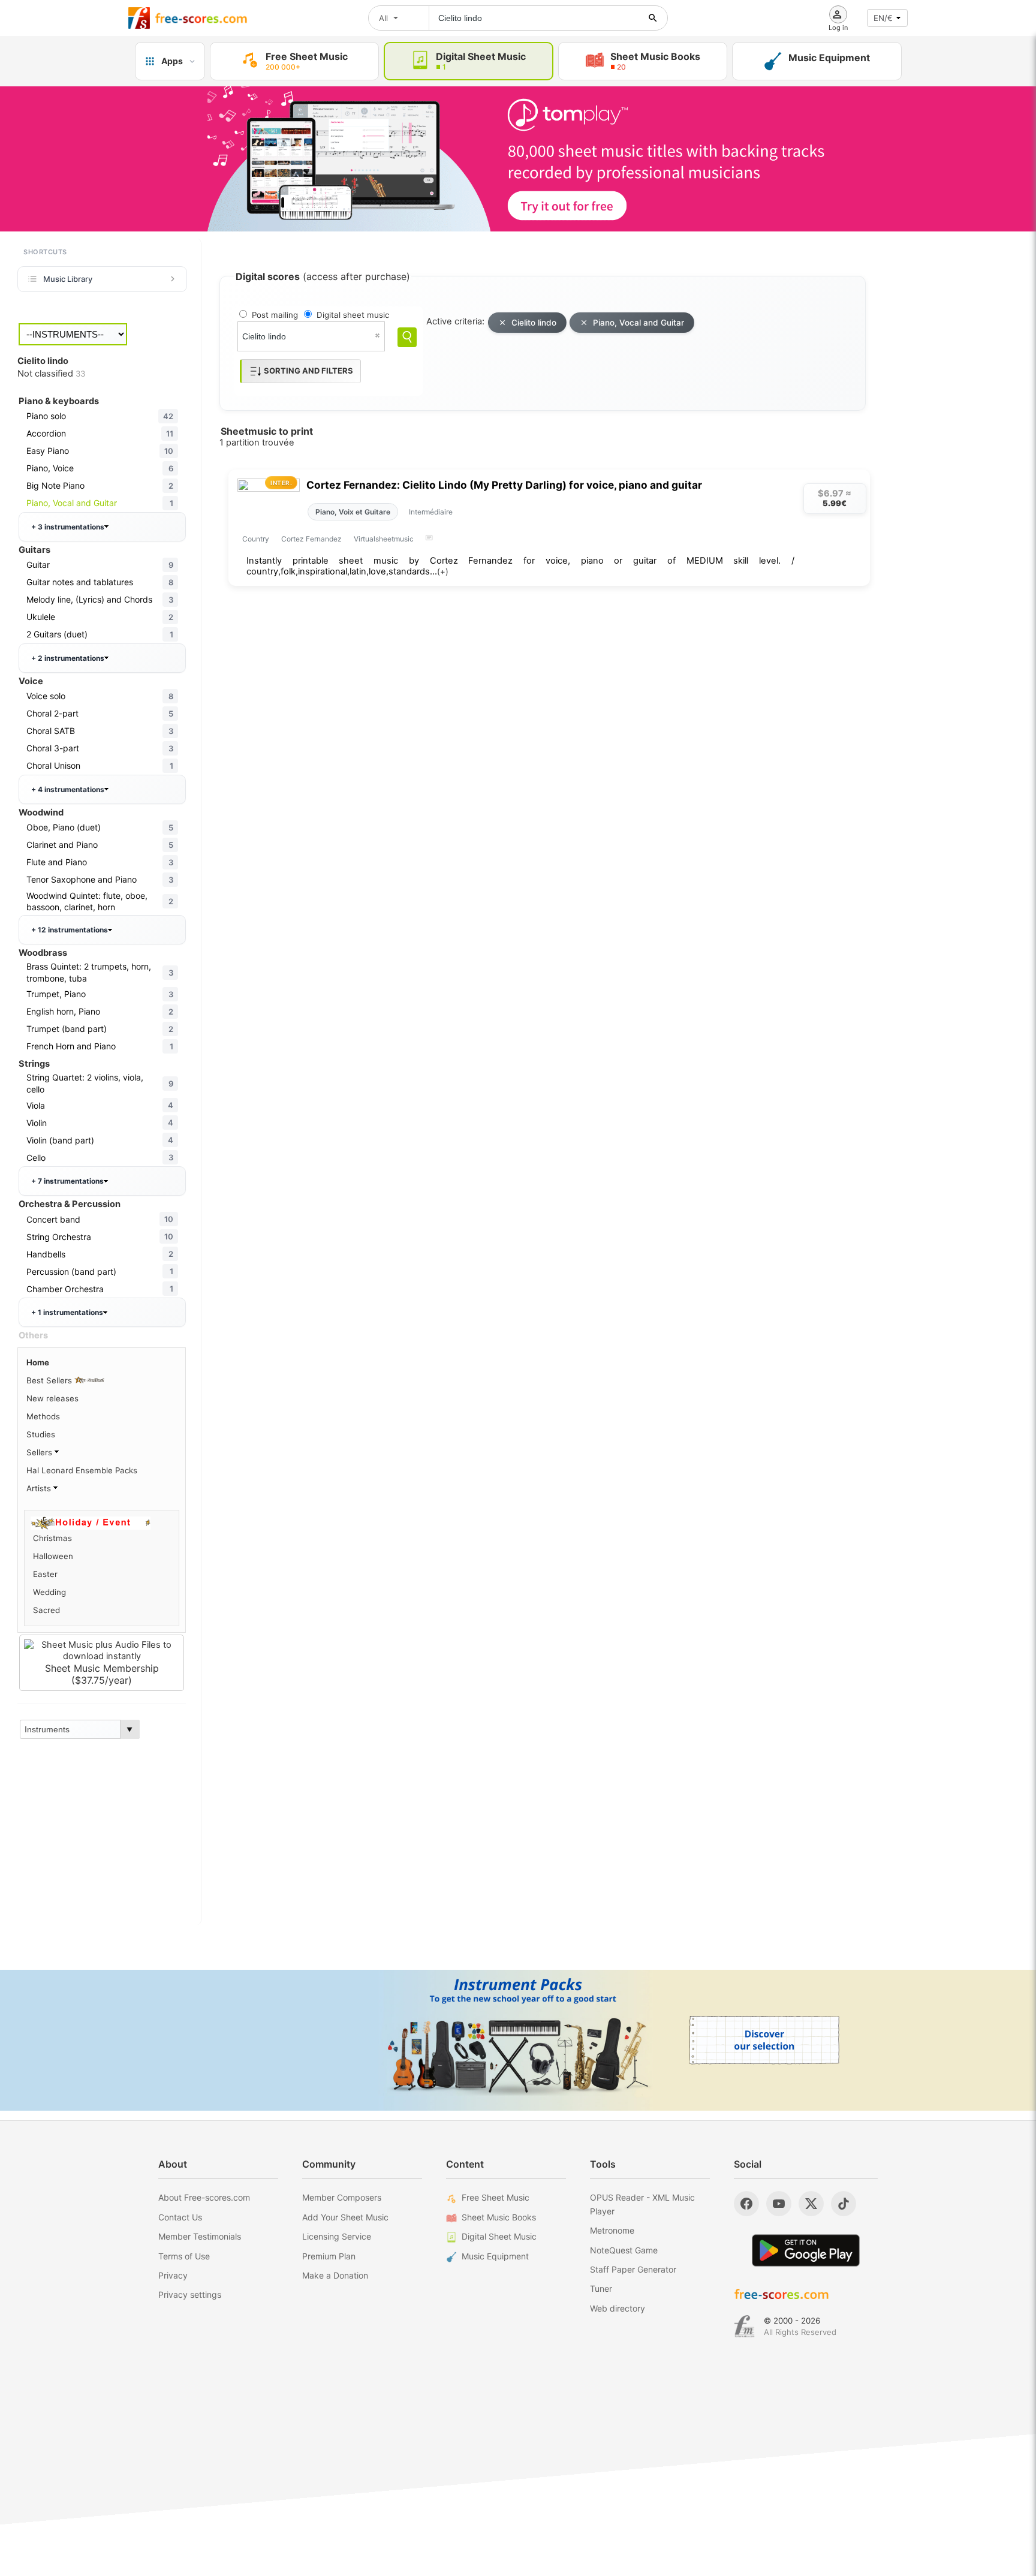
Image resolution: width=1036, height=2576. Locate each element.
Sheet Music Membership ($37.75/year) (102, 1674)
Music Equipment (495, 2256)
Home (38, 1362)
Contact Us (180, 2217)
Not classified (51, 374)
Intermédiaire (431, 512)
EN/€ (883, 18)
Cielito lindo (534, 323)
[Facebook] (746, 2204)
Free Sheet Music (496, 2197)
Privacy (173, 2275)
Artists (40, 1488)
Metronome (612, 2230)
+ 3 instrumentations (68, 527)
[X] (811, 2204)
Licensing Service (337, 2236)
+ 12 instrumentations (70, 930)
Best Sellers (50, 1380)
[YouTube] (779, 2204)
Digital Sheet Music (499, 2236)
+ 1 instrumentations (67, 1312)
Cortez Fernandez (311, 539)
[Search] (407, 337)
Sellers (40, 1452)
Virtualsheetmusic (384, 539)
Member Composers (342, 2197)
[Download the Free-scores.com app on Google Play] (806, 2250)
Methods (43, 1416)
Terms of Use (184, 2256)
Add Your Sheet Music (345, 2217)
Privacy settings (190, 2294)
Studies (41, 1434)
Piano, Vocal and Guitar (639, 323)
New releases (52, 1398)
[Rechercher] (653, 18)
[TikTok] (844, 2204)
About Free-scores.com (204, 2197)
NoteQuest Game (624, 2250)
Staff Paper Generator (633, 2269)
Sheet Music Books (499, 2217)
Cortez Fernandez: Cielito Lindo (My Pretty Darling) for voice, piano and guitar (504, 485)
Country (256, 539)
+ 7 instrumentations (67, 1181)
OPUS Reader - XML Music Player (642, 2204)
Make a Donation (335, 2275)
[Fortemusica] (744, 2327)
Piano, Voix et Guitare (353, 512)
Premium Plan (329, 2256)
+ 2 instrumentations (68, 658)
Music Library (68, 279)
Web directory (618, 2308)
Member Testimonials (200, 2236)
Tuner (601, 2288)
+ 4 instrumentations (68, 789)
